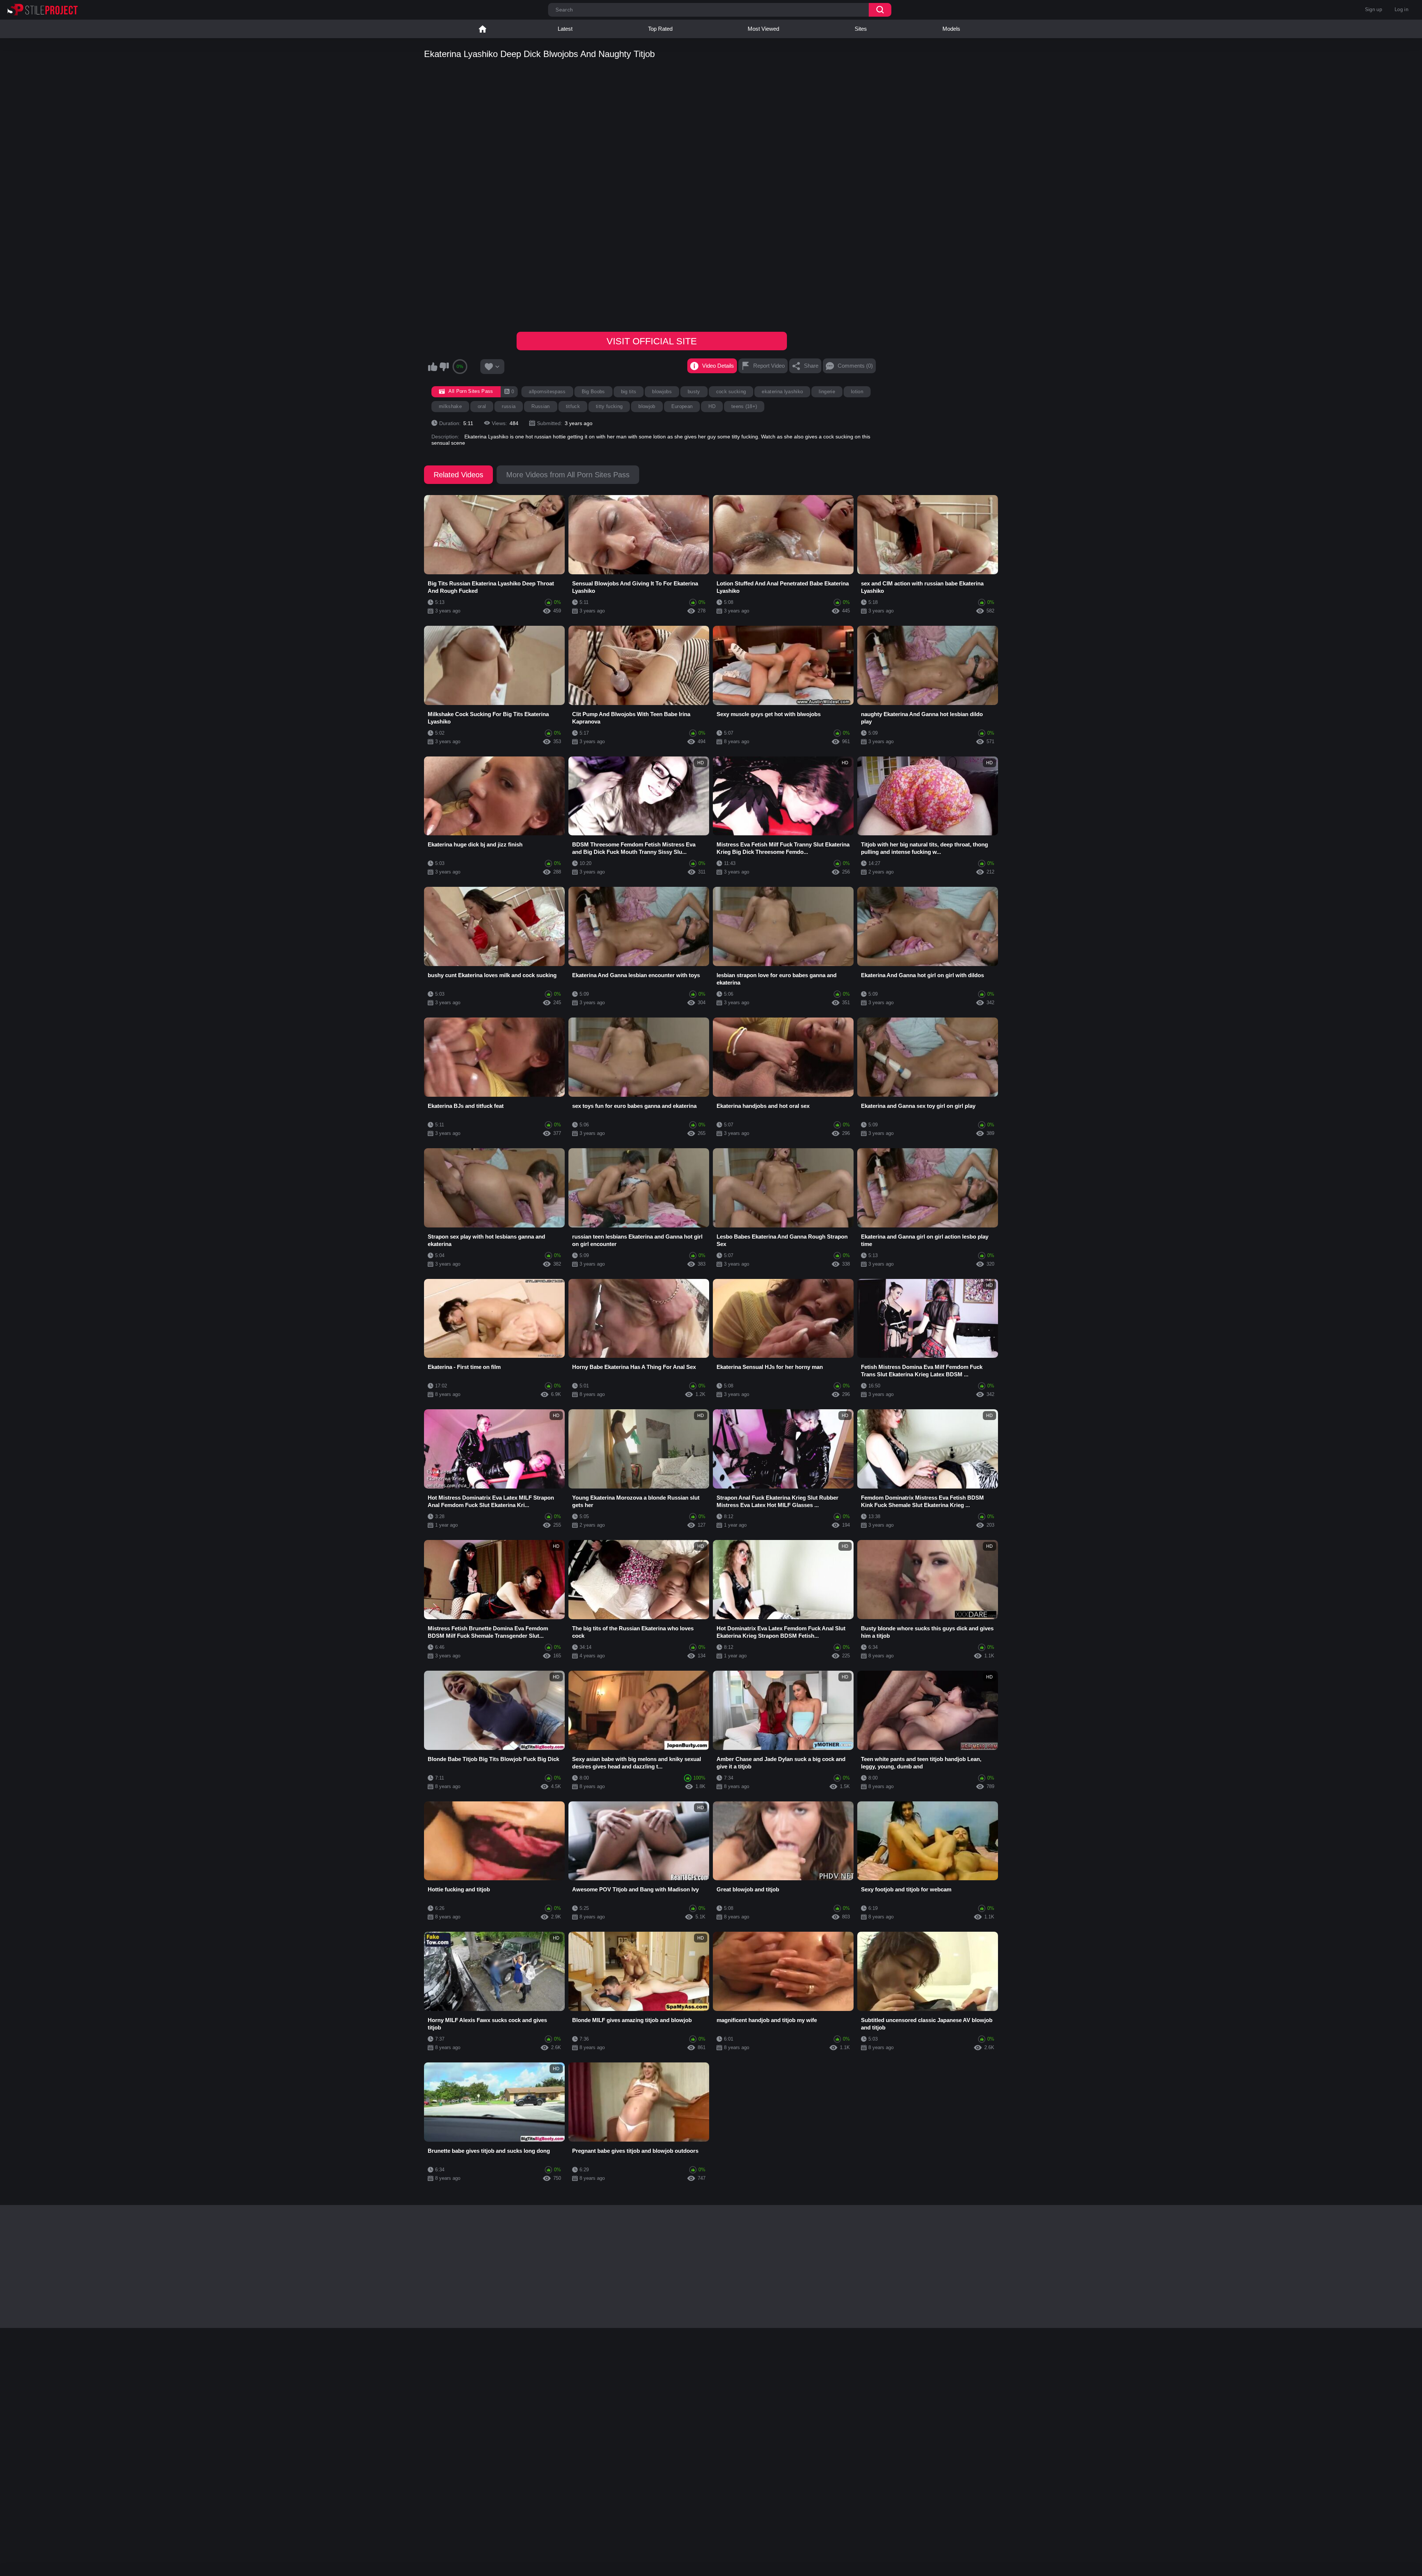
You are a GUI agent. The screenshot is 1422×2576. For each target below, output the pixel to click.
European (682, 406)
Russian (540, 406)
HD (712, 406)
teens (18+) (744, 406)
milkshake (450, 406)
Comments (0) (855, 366)
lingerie (827, 392)
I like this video (433, 367)
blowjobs (662, 392)
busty (694, 392)
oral (482, 406)
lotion (857, 392)
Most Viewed (763, 29)
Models (951, 29)
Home (483, 29)
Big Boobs (593, 392)
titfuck (573, 406)
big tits (629, 392)
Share (811, 366)
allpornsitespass (547, 392)
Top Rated (660, 29)
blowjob (647, 406)
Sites (861, 29)
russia (509, 406)
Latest (565, 29)
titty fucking (609, 406)
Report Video (769, 366)
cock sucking (731, 392)
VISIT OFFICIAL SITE (652, 341)
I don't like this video (444, 367)
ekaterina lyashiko (782, 392)
